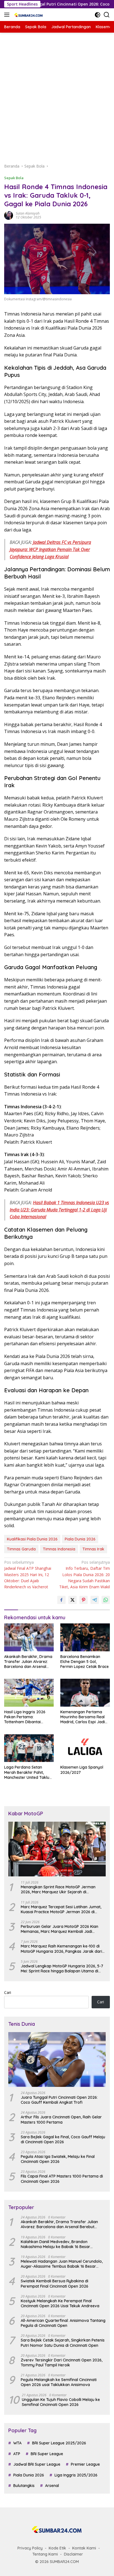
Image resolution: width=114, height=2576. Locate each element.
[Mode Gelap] (98, 15)
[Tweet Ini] (72, 1600)
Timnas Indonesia (59, 1549)
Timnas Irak (93, 1549)
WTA (17, 2443)
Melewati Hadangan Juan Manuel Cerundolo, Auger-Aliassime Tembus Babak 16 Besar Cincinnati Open (62, 2264)
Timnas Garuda (21, 1549)
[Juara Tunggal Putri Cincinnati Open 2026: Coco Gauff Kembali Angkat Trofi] (57, 2059)
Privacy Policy (30, 2548)
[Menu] (8, 15)
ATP (17, 2454)
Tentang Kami (45, 2554)
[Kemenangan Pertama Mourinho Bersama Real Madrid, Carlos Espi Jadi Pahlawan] (85, 1693)
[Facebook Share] (61, 1600)
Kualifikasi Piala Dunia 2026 (32, 1539)
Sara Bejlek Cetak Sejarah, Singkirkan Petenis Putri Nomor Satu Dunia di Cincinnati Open (63, 2343)
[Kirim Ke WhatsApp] (106, 1600)
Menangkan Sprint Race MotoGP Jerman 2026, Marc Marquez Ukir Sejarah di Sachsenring (58, 1889)
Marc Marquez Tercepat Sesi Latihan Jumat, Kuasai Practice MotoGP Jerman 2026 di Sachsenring (61, 1909)
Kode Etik (57, 2548)
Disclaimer (73, 2554)
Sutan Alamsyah (28, 213)
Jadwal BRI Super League (37, 2464)
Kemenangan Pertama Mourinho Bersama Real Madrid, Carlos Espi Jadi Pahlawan (83, 1717)
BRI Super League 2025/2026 (59, 2443)
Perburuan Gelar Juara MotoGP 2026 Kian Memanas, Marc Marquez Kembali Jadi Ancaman (59, 1929)
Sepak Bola (14, 178)
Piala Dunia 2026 (80, 1539)
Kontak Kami (84, 2548)
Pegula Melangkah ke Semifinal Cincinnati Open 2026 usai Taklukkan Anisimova (59, 2382)
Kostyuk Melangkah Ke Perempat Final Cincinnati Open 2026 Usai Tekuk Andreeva (60, 2303)
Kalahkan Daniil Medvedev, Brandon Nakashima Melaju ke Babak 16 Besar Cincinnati (55, 2244)
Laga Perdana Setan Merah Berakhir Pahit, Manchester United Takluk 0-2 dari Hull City (28, 1772)
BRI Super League (47, 2454)
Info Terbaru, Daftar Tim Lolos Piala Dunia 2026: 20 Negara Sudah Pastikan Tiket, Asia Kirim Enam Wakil (85, 1575)
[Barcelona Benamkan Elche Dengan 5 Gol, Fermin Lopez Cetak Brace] (85, 1637)
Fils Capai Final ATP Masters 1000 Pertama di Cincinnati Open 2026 (62, 2179)
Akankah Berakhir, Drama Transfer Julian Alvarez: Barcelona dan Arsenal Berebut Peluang (28, 1662)
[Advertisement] (57, 98)
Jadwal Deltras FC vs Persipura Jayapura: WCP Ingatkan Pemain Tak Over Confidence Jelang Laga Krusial (50, 549)
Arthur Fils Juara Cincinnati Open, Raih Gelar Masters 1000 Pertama (61, 2119)
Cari (8, 1992)
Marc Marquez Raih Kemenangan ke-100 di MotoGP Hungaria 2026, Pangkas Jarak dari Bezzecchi (61, 1949)
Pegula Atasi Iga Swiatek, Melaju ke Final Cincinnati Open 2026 (58, 2159)
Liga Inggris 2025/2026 (76, 2475)
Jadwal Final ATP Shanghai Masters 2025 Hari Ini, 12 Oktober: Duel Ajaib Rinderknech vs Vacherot (28, 1575)
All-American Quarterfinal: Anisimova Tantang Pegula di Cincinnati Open (63, 2323)
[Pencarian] (107, 15)
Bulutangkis (24, 2486)
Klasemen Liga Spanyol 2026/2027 (82, 1770)
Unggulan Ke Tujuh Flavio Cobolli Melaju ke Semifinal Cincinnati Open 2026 (61, 2402)
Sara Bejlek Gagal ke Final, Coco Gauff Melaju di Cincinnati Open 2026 (63, 2139)
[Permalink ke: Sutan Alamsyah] (9, 215)
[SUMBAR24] (28, 15)
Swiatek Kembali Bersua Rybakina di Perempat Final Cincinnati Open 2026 (55, 2283)
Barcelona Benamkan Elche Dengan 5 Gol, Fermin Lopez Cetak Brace (85, 1662)
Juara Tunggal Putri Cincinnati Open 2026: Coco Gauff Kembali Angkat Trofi (59, 2100)
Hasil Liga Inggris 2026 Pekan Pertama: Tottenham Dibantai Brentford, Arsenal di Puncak (25, 1717)
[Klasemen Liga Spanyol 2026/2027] (85, 1748)
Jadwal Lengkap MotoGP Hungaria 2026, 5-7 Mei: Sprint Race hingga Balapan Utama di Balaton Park (62, 1968)
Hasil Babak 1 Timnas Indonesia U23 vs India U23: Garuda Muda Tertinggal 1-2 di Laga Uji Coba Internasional (59, 1210)
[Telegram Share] (95, 1600)
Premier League (85, 2464)
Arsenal (52, 2486)
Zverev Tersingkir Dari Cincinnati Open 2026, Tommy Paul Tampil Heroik (62, 2363)
